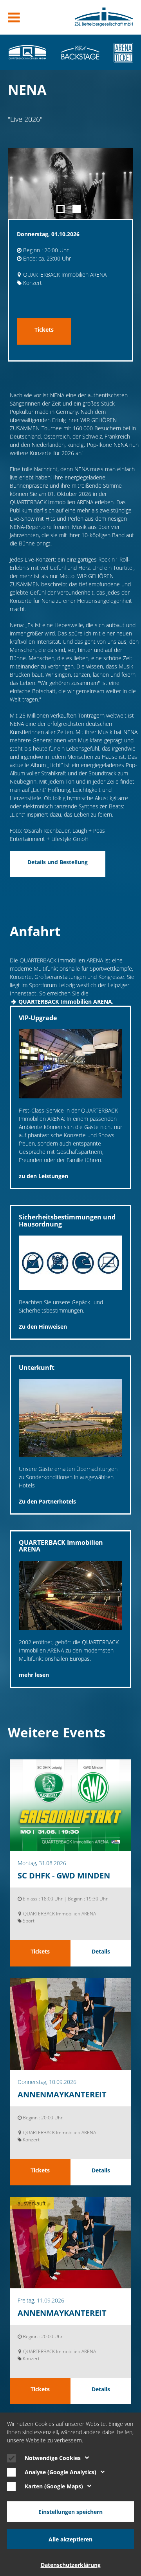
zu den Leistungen (43, 1176)
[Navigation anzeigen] (14, 17)
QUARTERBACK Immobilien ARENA (65, 1002)
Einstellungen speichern (70, 2512)
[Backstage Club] (80, 52)
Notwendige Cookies (53, 2458)
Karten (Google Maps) (54, 2486)
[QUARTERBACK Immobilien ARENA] (27, 52)
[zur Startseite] (104, 17)
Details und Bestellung (58, 862)
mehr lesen (34, 1675)
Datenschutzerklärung (71, 2565)
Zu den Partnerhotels (47, 1501)
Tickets (44, 330)
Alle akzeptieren (70, 2539)
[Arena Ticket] (123, 52)
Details (101, 1951)
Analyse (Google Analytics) (61, 2472)
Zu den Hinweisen (43, 1327)
